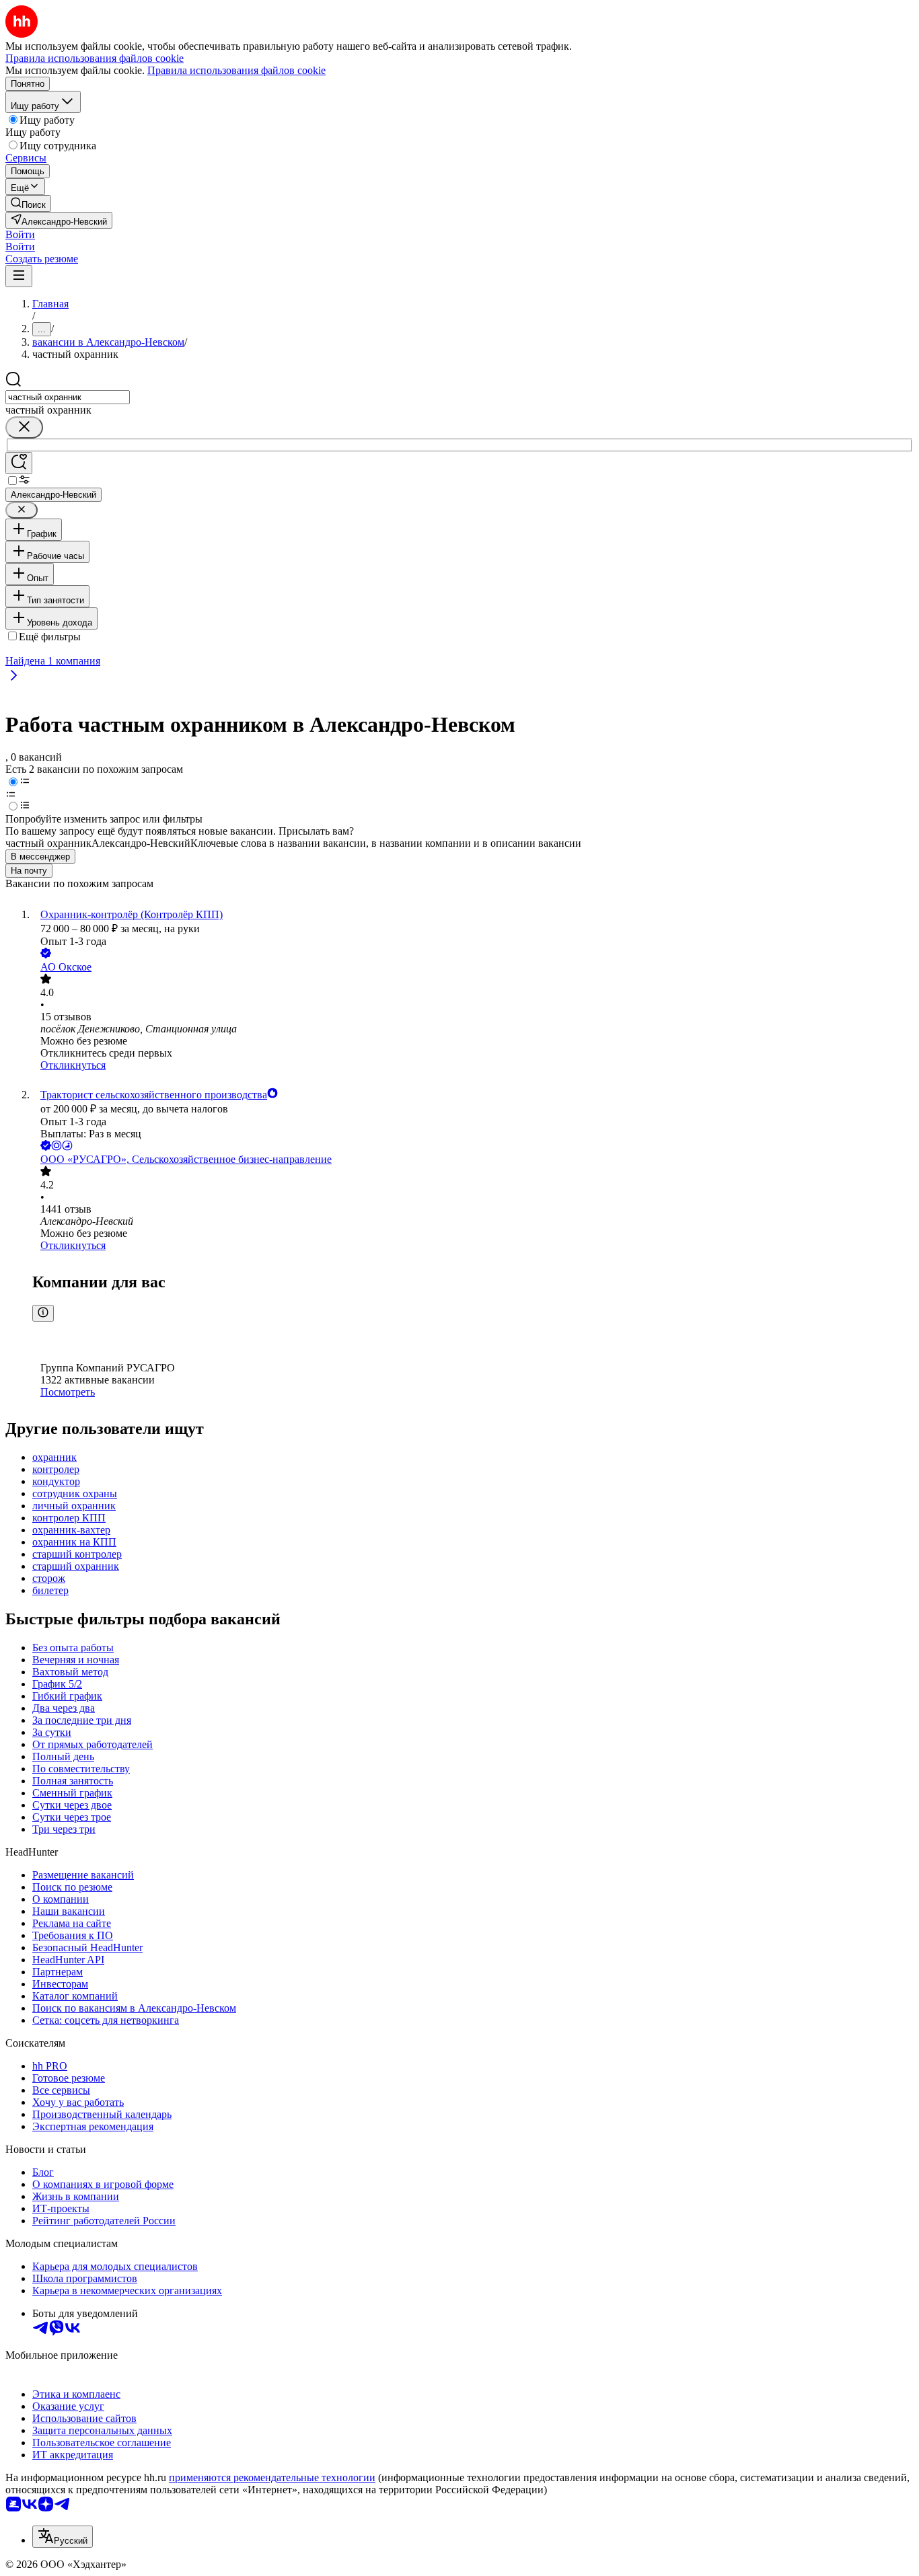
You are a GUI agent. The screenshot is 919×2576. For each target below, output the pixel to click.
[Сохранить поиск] (19, 463)
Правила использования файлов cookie (236, 70)
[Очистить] (24, 427)
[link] (28, 203)
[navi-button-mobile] (19, 276)
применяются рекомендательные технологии (272, 2477)
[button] (20, 234)
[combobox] (68, 397)
